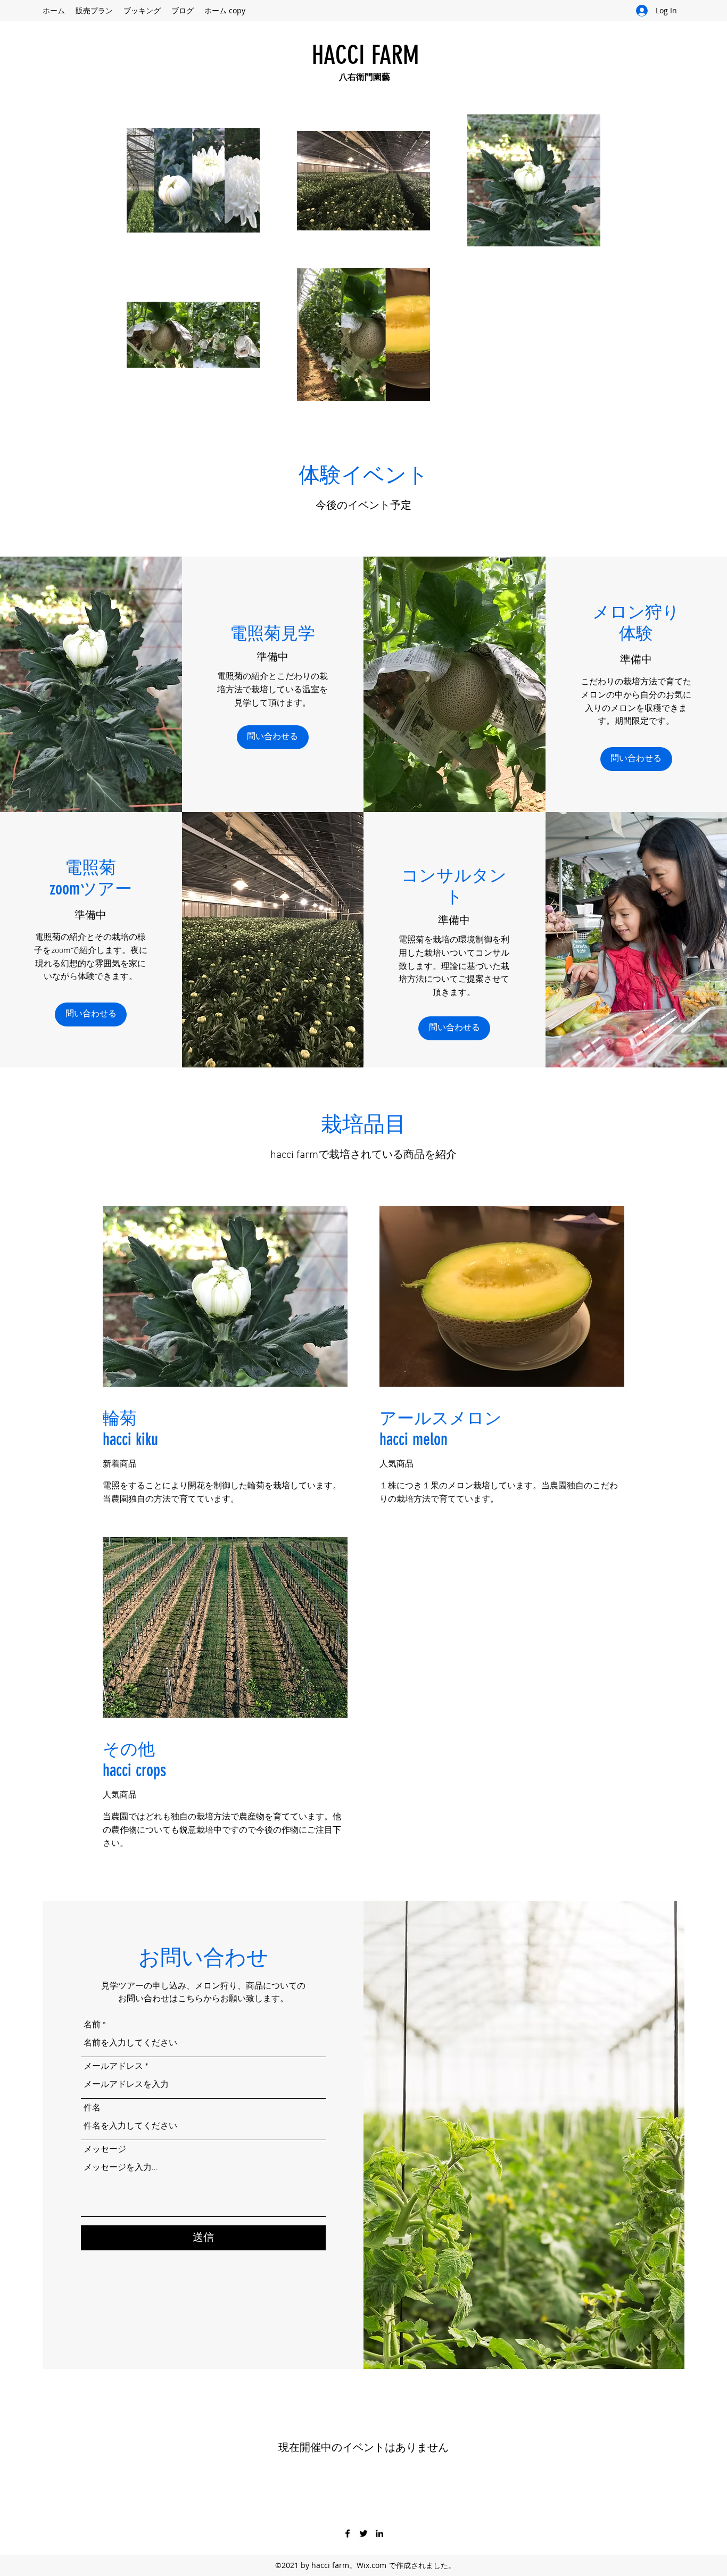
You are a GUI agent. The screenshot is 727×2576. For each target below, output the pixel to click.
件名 (92, 2108)
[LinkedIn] (379, 2533)
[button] (636, 759)
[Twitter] (363, 2533)
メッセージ (105, 2150)
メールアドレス (113, 2067)
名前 (92, 2025)
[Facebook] (348, 2533)
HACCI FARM (365, 55)
